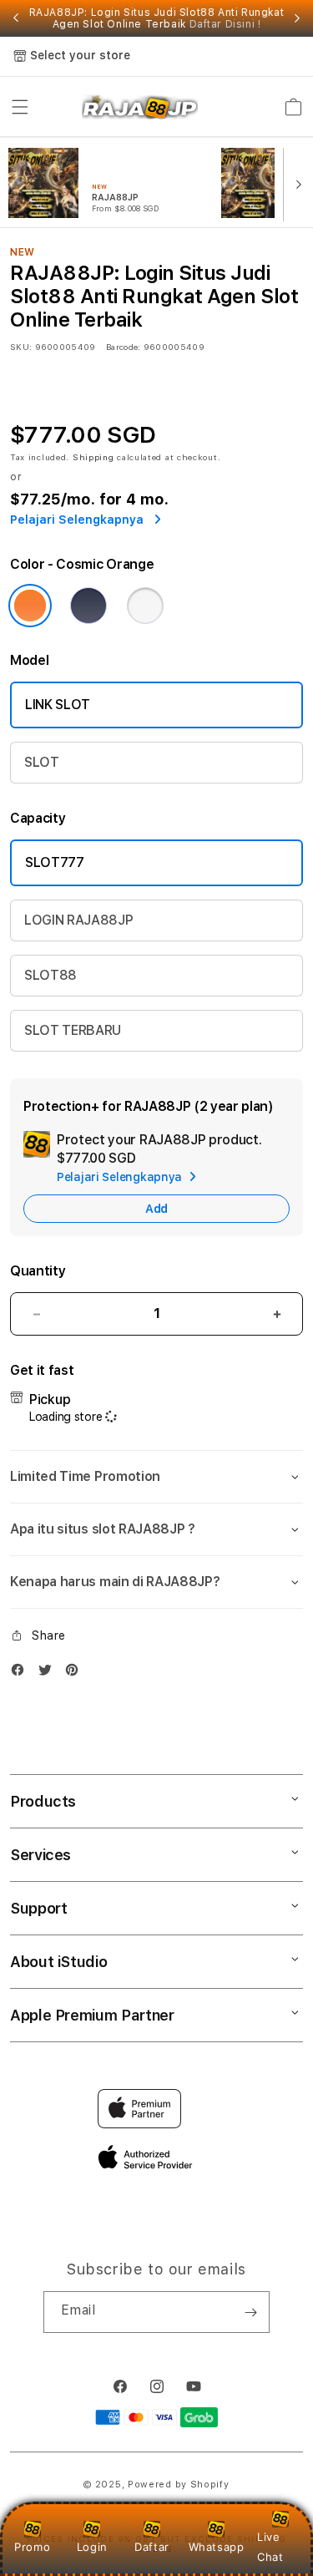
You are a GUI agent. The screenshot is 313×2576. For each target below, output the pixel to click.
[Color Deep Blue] (88, 606)
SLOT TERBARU (73, 1030)
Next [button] (297, 18)
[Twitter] (49, 1673)
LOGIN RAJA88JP (79, 920)
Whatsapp (217, 2547)
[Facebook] (22, 1673)
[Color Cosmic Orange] (30, 606)
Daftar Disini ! (225, 24)
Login (92, 2547)
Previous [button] (16, 18)
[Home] (140, 107)
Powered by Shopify (179, 2485)
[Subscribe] (250, 2312)
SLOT (42, 762)
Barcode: (123, 347)
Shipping (93, 457)
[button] (20, 107)
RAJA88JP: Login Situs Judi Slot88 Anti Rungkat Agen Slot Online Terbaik (157, 18)
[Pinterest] (76, 1673)
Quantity (38, 1271)
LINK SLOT (58, 705)
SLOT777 (55, 862)
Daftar (152, 2547)
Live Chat (270, 2546)
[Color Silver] (145, 606)
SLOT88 (50, 975)
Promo (32, 2547)
